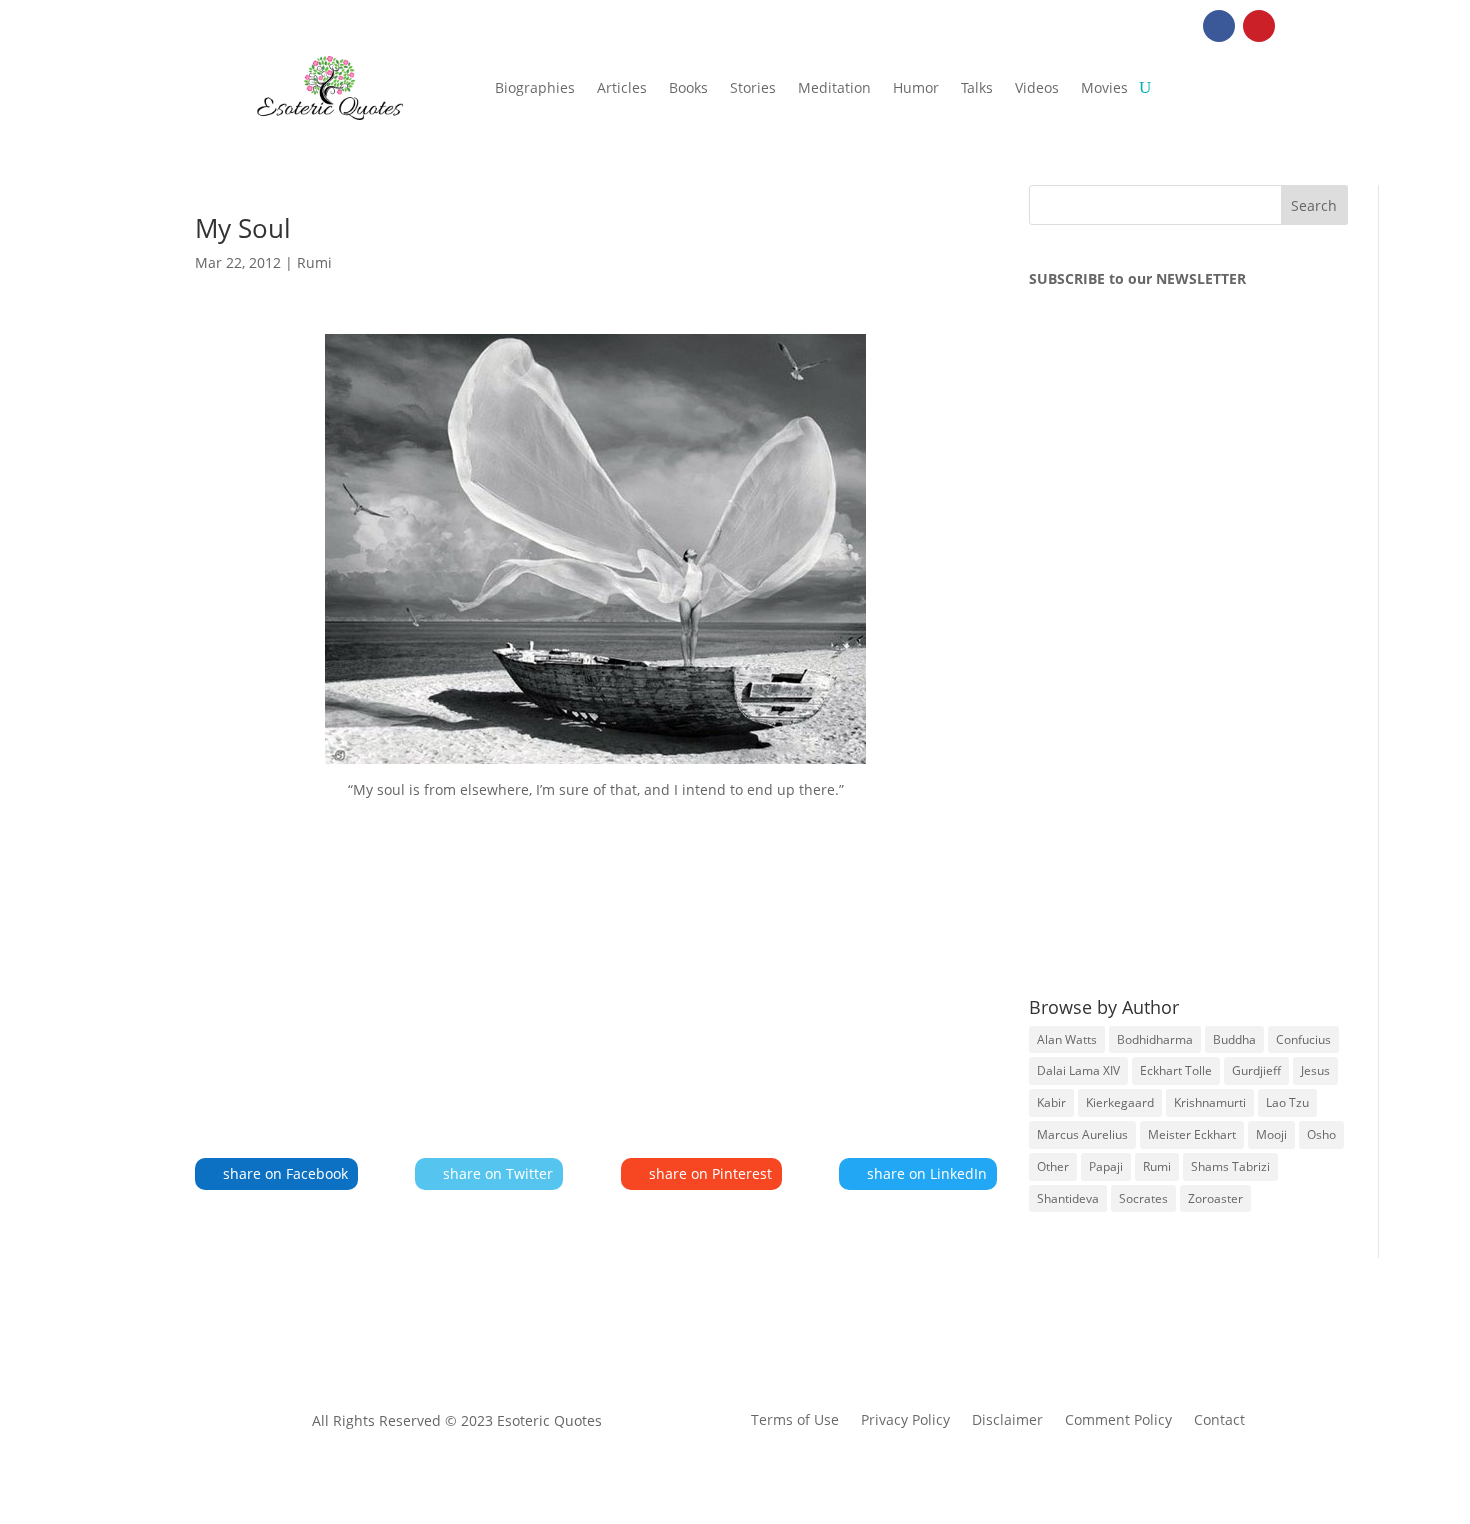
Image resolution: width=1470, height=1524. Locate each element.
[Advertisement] (596, 950)
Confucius (1303, 1039)
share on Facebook (285, 1173)
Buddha (1234, 1039)
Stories (753, 87)
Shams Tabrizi (1230, 1166)
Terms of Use (795, 1421)
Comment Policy (1118, 1421)
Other (1053, 1166)
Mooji (1271, 1134)
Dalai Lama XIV (1078, 1070)
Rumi (314, 262)
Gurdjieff (1256, 1070)
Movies (1104, 87)
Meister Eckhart (1192, 1134)
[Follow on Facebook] (1219, 26)
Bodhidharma (1155, 1039)
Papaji (1106, 1166)
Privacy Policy (905, 1421)
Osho (1321, 1134)
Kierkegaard (1120, 1102)
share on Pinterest (710, 1173)
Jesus (1315, 1070)
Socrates (1143, 1198)
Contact (1219, 1421)
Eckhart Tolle (1176, 1070)
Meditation (834, 87)
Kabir (1051, 1102)
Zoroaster (1215, 1198)
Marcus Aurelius (1082, 1134)
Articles (622, 87)
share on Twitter (498, 1173)
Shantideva (1068, 1198)
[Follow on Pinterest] (1259, 26)
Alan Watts (1067, 1039)
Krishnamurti (1210, 1102)
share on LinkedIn (927, 1173)
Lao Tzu (1287, 1102)
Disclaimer (1007, 1421)
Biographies (535, 87)
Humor (916, 87)
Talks (977, 87)
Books (688, 87)
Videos (1037, 87)
